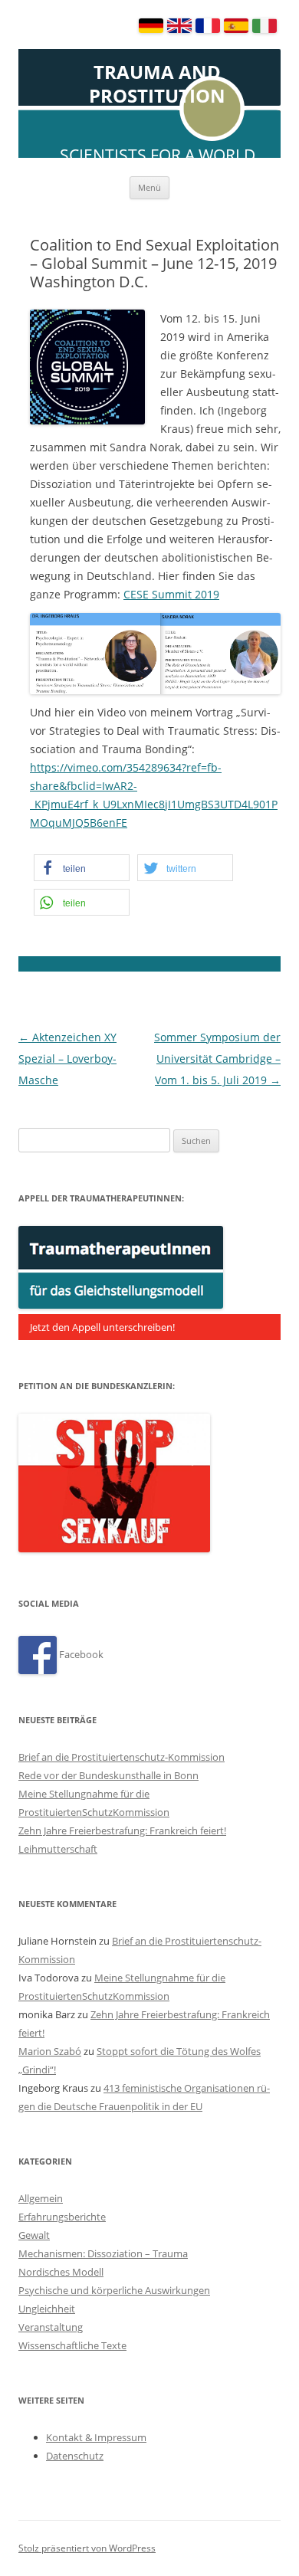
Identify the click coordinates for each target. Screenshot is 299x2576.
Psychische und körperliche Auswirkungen (114, 2290)
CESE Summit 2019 (171, 594)
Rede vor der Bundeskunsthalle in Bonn (108, 1775)
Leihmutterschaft (58, 1849)
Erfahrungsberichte (62, 2217)
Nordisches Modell (61, 2272)
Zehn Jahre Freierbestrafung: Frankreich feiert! (122, 1830)
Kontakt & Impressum (96, 2437)
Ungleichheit (47, 2309)
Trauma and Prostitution (157, 84)
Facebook (80, 1654)
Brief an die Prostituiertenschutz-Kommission (122, 1757)
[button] (82, 868)
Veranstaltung (51, 2327)
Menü (149, 187)
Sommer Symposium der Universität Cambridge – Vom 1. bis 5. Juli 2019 (217, 1059)
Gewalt (34, 2235)
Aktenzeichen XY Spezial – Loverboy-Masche (67, 1059)
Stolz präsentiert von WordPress (87, 2548)
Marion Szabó (50, 2051)
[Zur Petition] (114, 1549)
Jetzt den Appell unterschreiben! (102, 1327)
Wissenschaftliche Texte (72, 2345)
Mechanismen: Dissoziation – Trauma (103, 2253)
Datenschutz (75, 2456)
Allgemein (41, 2198)
